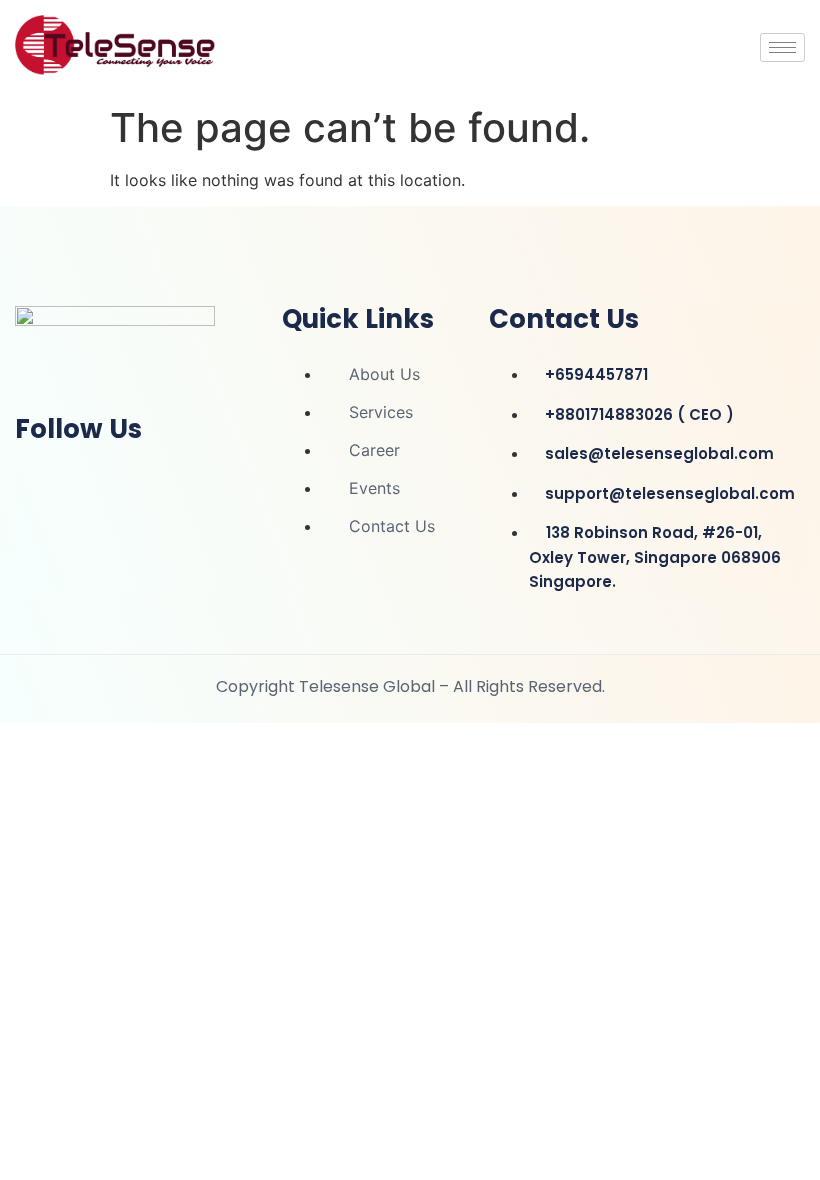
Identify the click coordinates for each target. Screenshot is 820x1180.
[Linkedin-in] (40, 482)
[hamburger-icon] (782, 47)
